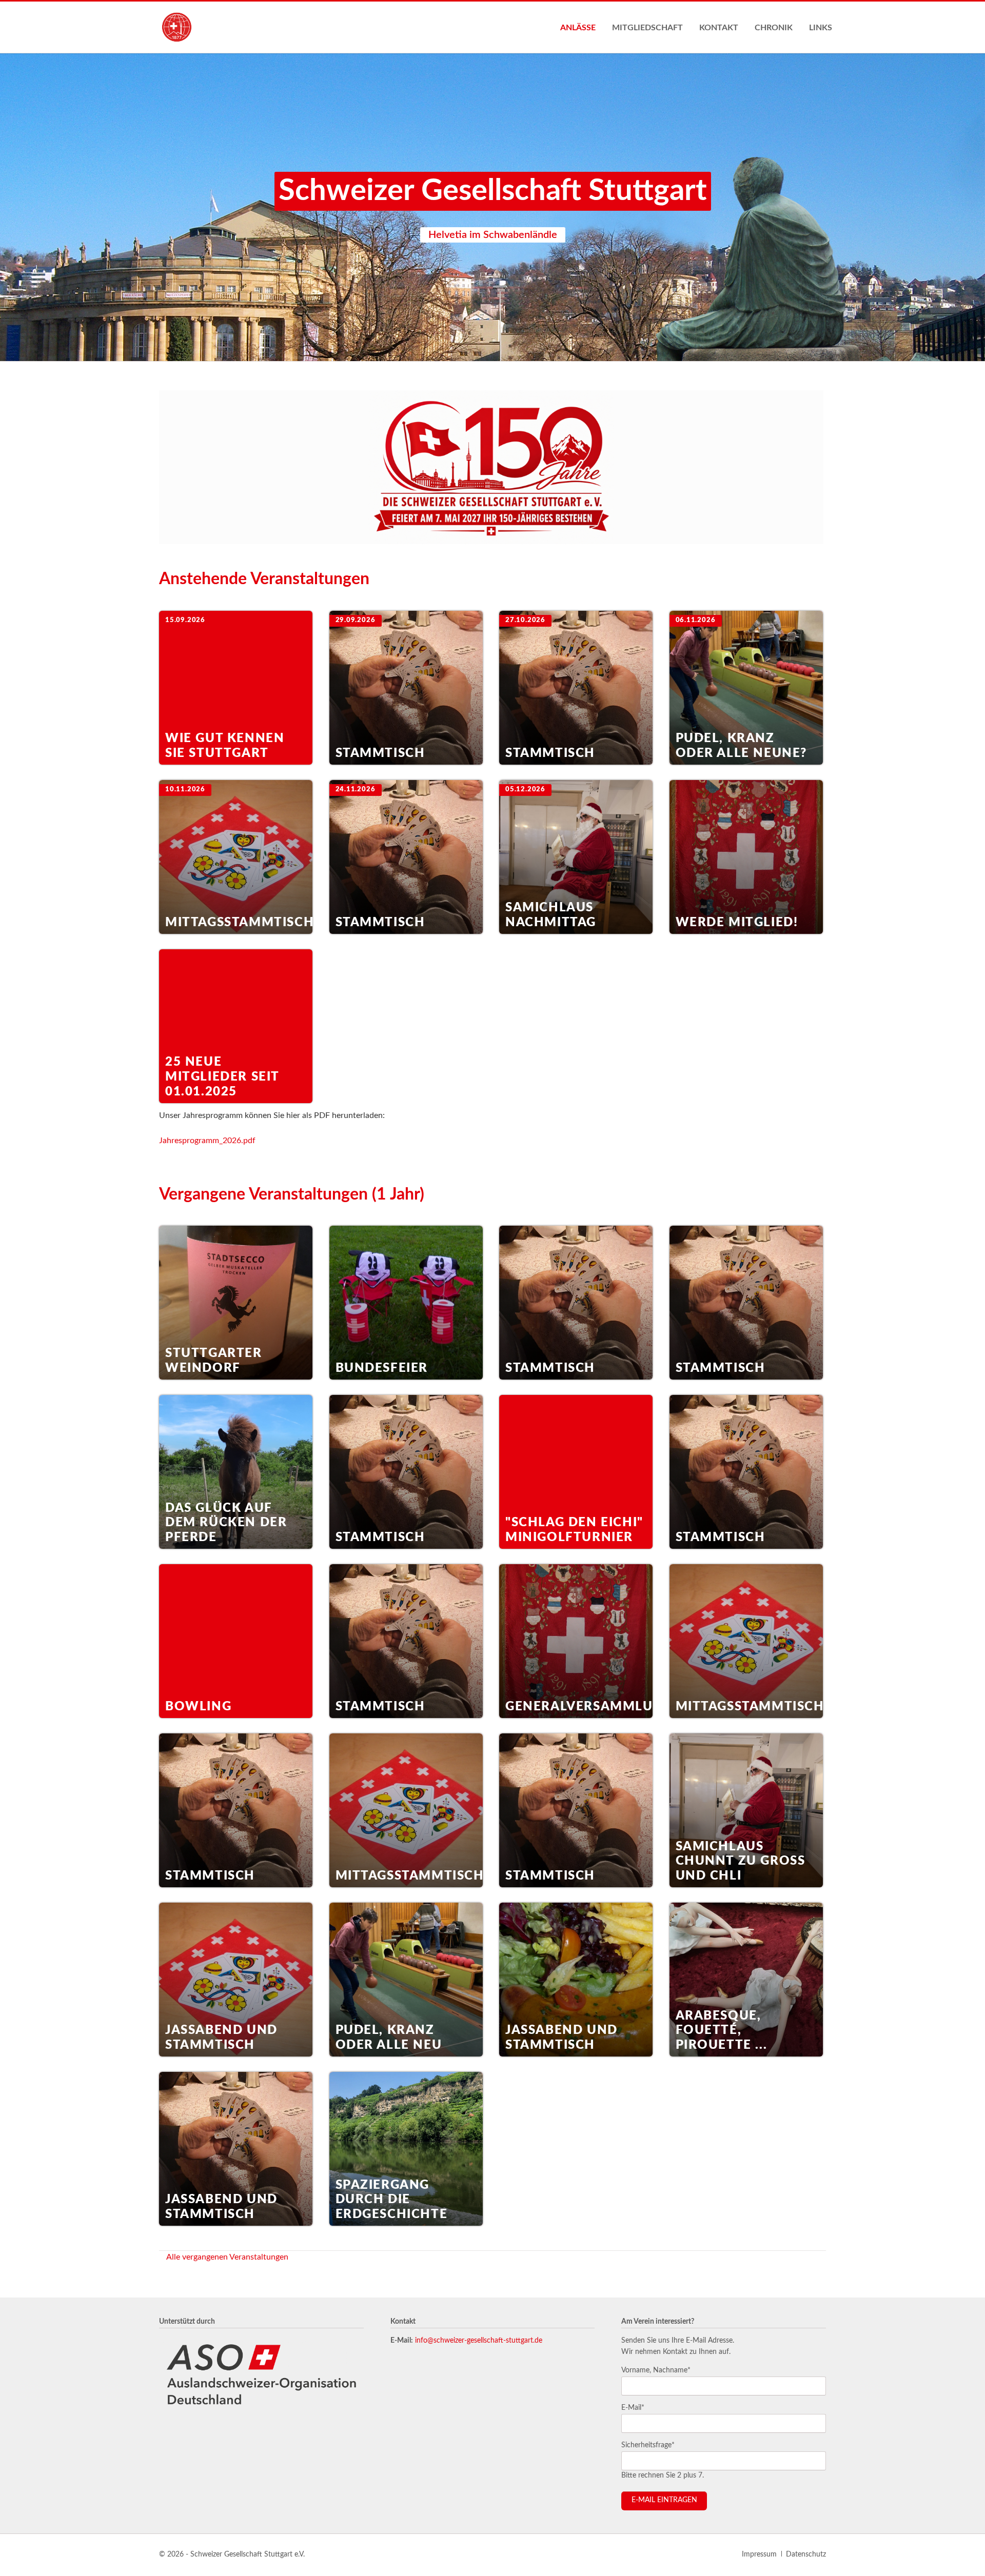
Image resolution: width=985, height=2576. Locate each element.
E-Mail (637, 2408)
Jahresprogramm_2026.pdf (207, 1141)
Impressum (759, 2554)
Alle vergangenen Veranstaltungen (227, 2257)
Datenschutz (806, 2554)
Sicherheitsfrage (648, 2445)
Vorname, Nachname (656, 2370)
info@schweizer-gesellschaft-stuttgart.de (479, 2341)
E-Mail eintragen (664, 2500)
